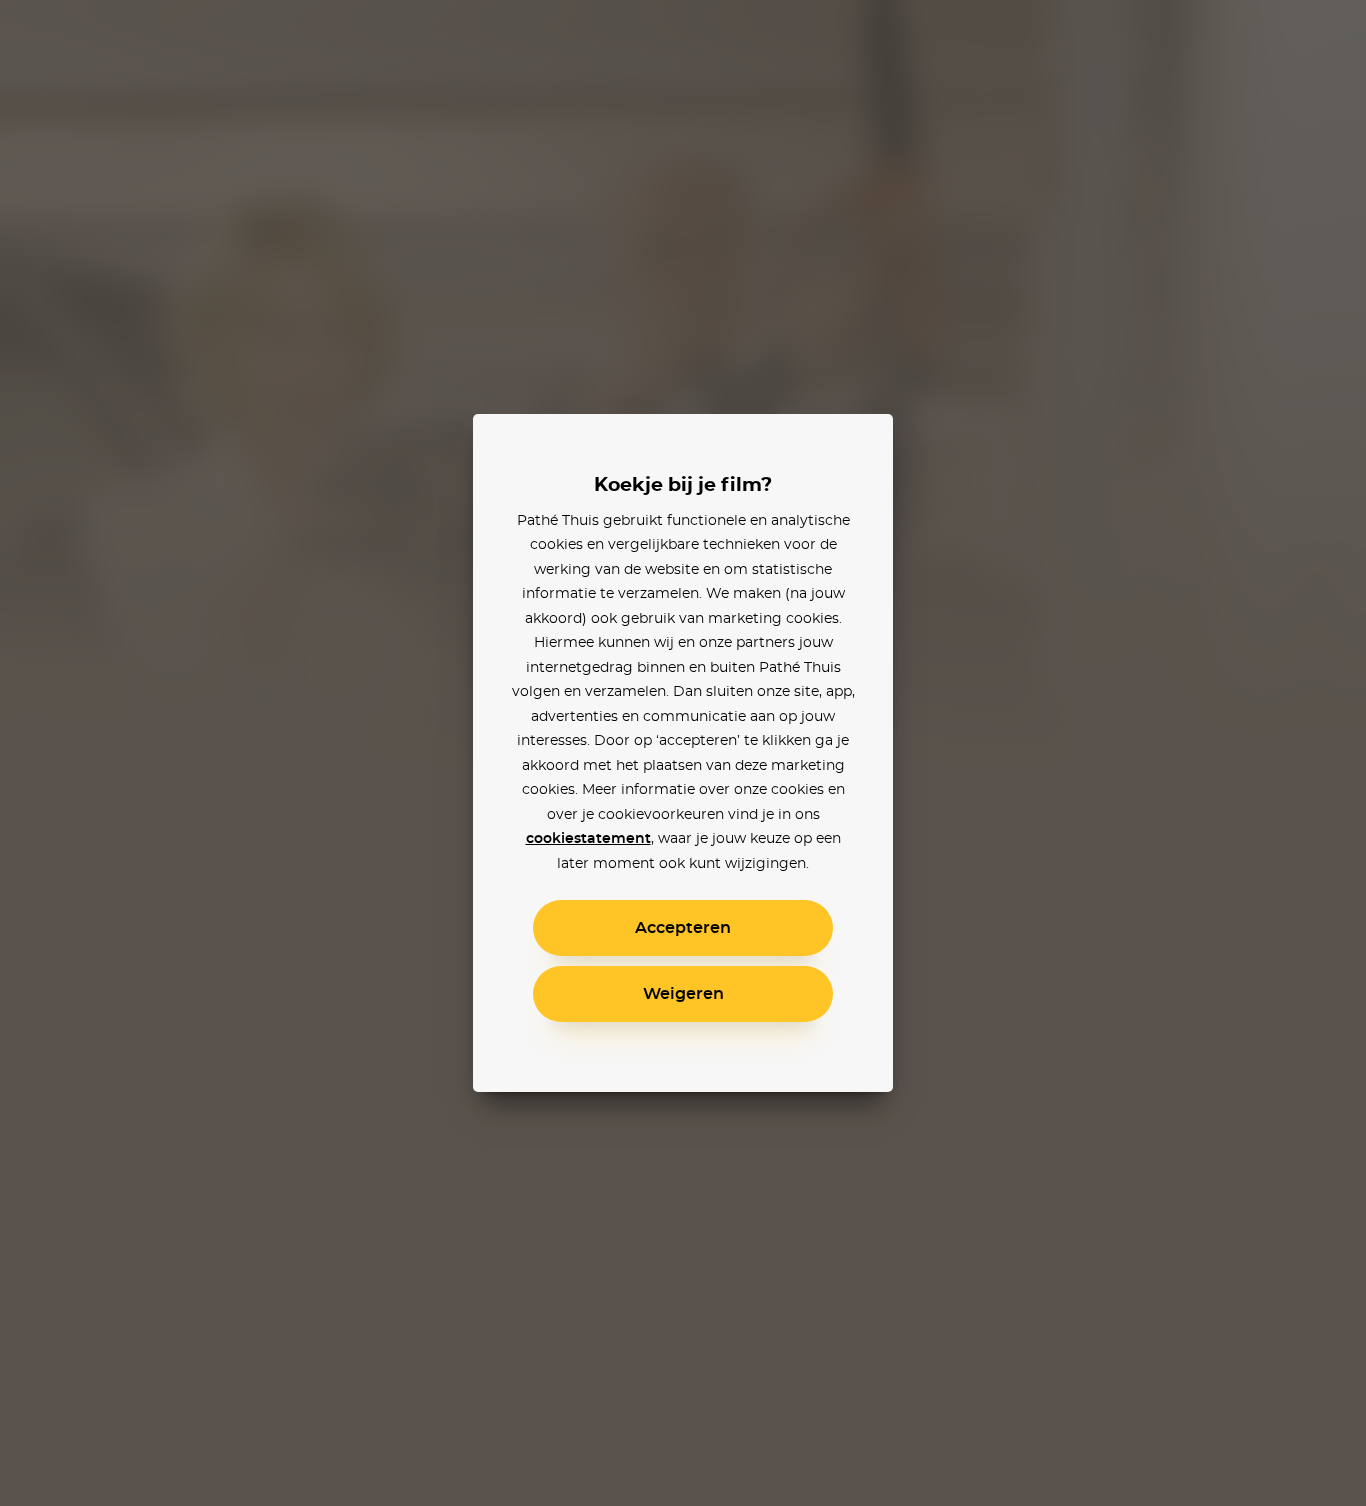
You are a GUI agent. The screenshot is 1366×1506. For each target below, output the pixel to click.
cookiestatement (588, 839)
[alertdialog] (683, 753)
